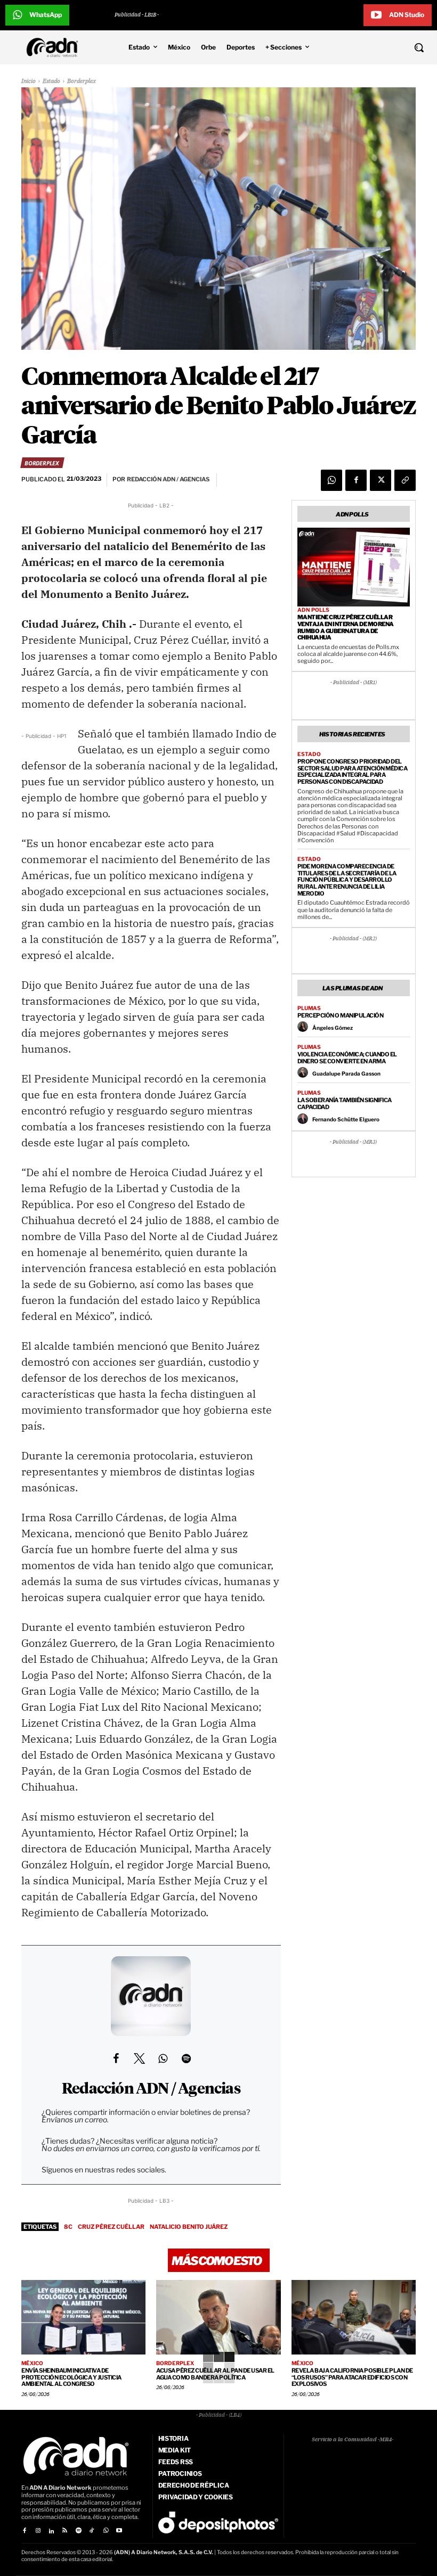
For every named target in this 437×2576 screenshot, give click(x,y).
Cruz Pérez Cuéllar (111, 2227)
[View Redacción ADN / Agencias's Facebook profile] (116, 2058)
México (32, 2363)
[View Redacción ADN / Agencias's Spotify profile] (186, 2058)
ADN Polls (313, 610)
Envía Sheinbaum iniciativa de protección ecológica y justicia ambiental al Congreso (71, 2377)
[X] (381, 480)
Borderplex (82, 81)
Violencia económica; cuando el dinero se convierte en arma (347, 1058)
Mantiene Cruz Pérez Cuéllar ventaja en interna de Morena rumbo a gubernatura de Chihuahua (346, 627)
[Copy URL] (405, 480)
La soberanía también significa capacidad (345, 1104)
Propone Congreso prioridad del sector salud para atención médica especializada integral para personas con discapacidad (353, 772)
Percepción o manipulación (341, 1015)
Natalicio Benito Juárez (189, 2227)
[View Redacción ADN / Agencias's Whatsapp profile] (163, 2058)
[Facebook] (356, 480)
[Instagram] (38, 2531)
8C (68, 2227)
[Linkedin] (51, 2531)
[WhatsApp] (331, 480)
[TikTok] (92, 2531)
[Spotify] (79, 2531)
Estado (51, 81)
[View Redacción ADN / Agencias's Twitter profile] (139, 2058)
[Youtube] (119, 2531)
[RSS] (65, 2531)
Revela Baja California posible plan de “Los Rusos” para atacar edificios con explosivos (352, 2377)
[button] (382, 47)
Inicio (29, 81)
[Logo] (55, 47)
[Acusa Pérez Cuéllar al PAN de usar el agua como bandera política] (218, 2317)
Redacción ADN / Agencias (151, 2089)
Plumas (309, 1008)
